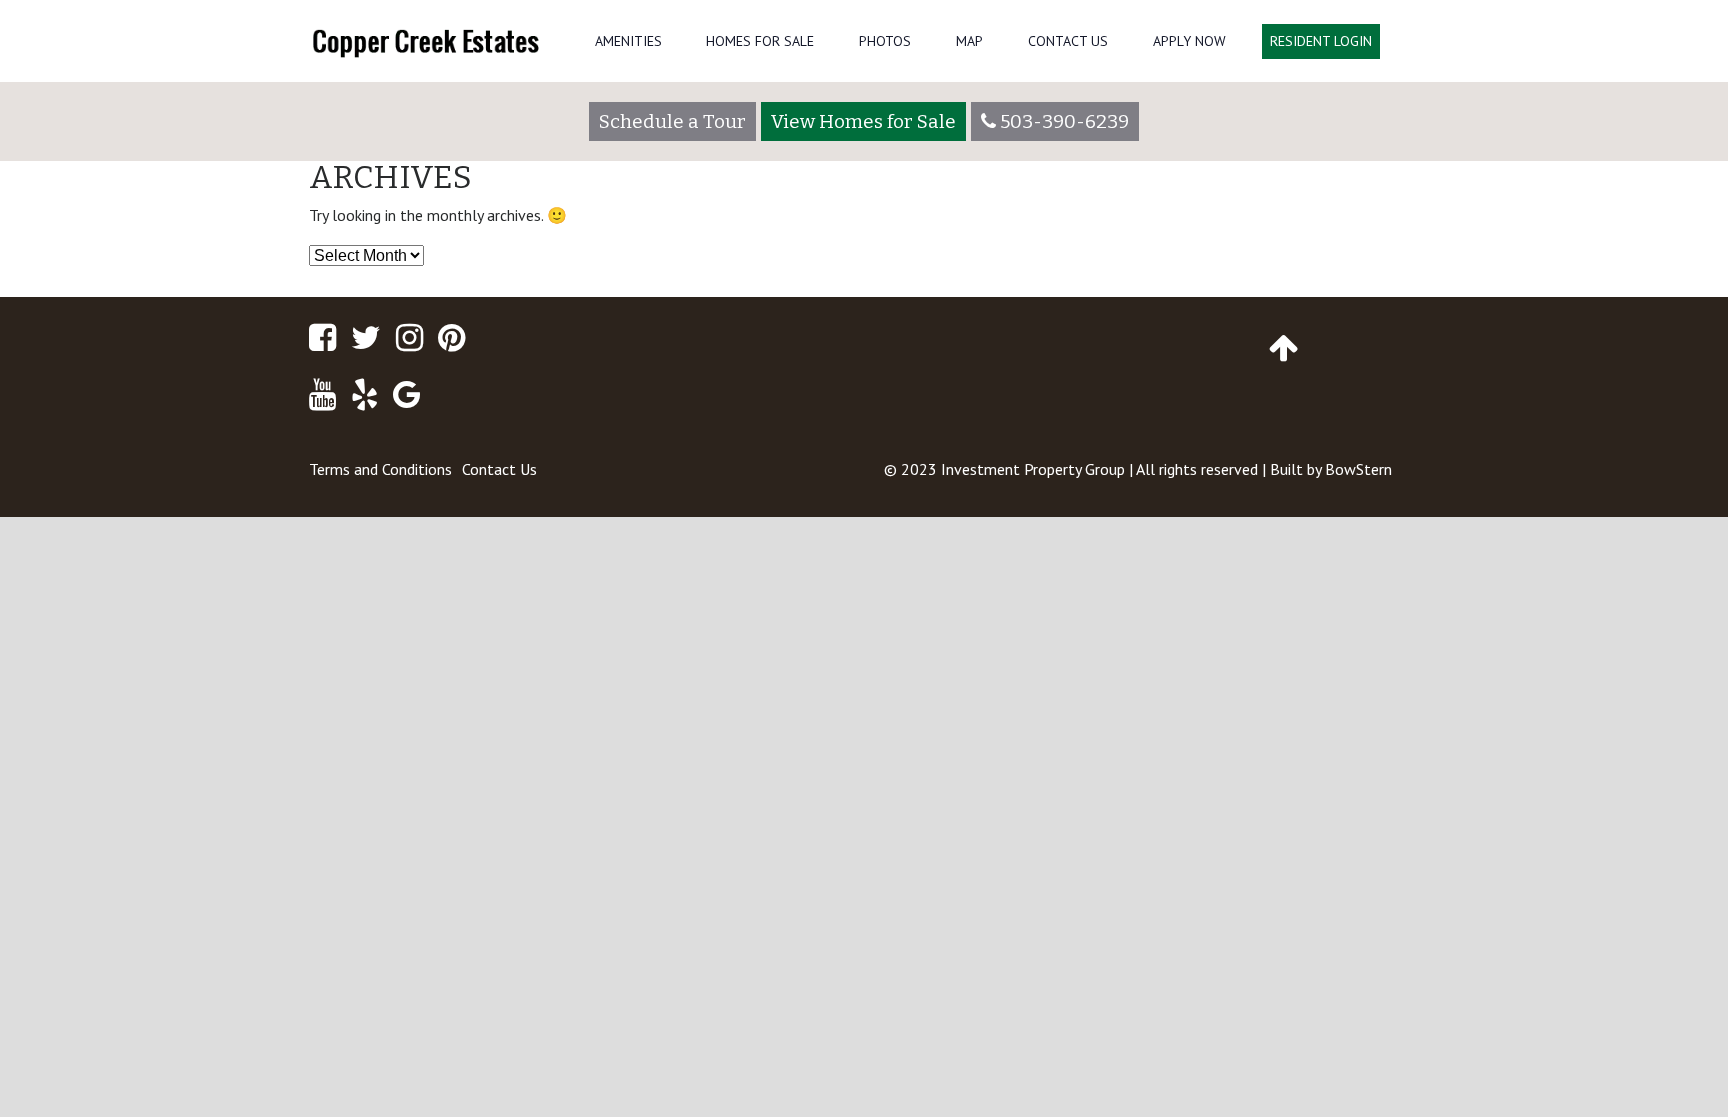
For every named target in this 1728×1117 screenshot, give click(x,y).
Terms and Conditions (380, 469)
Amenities (628, 41)
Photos (885, 41)
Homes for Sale (760, 41)
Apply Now (1189, 41)
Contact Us (1068, 41)
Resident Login (1321, 41)
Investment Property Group (1033, 469)
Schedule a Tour (672, 121)
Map (969, 41)
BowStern (1358, 469)
